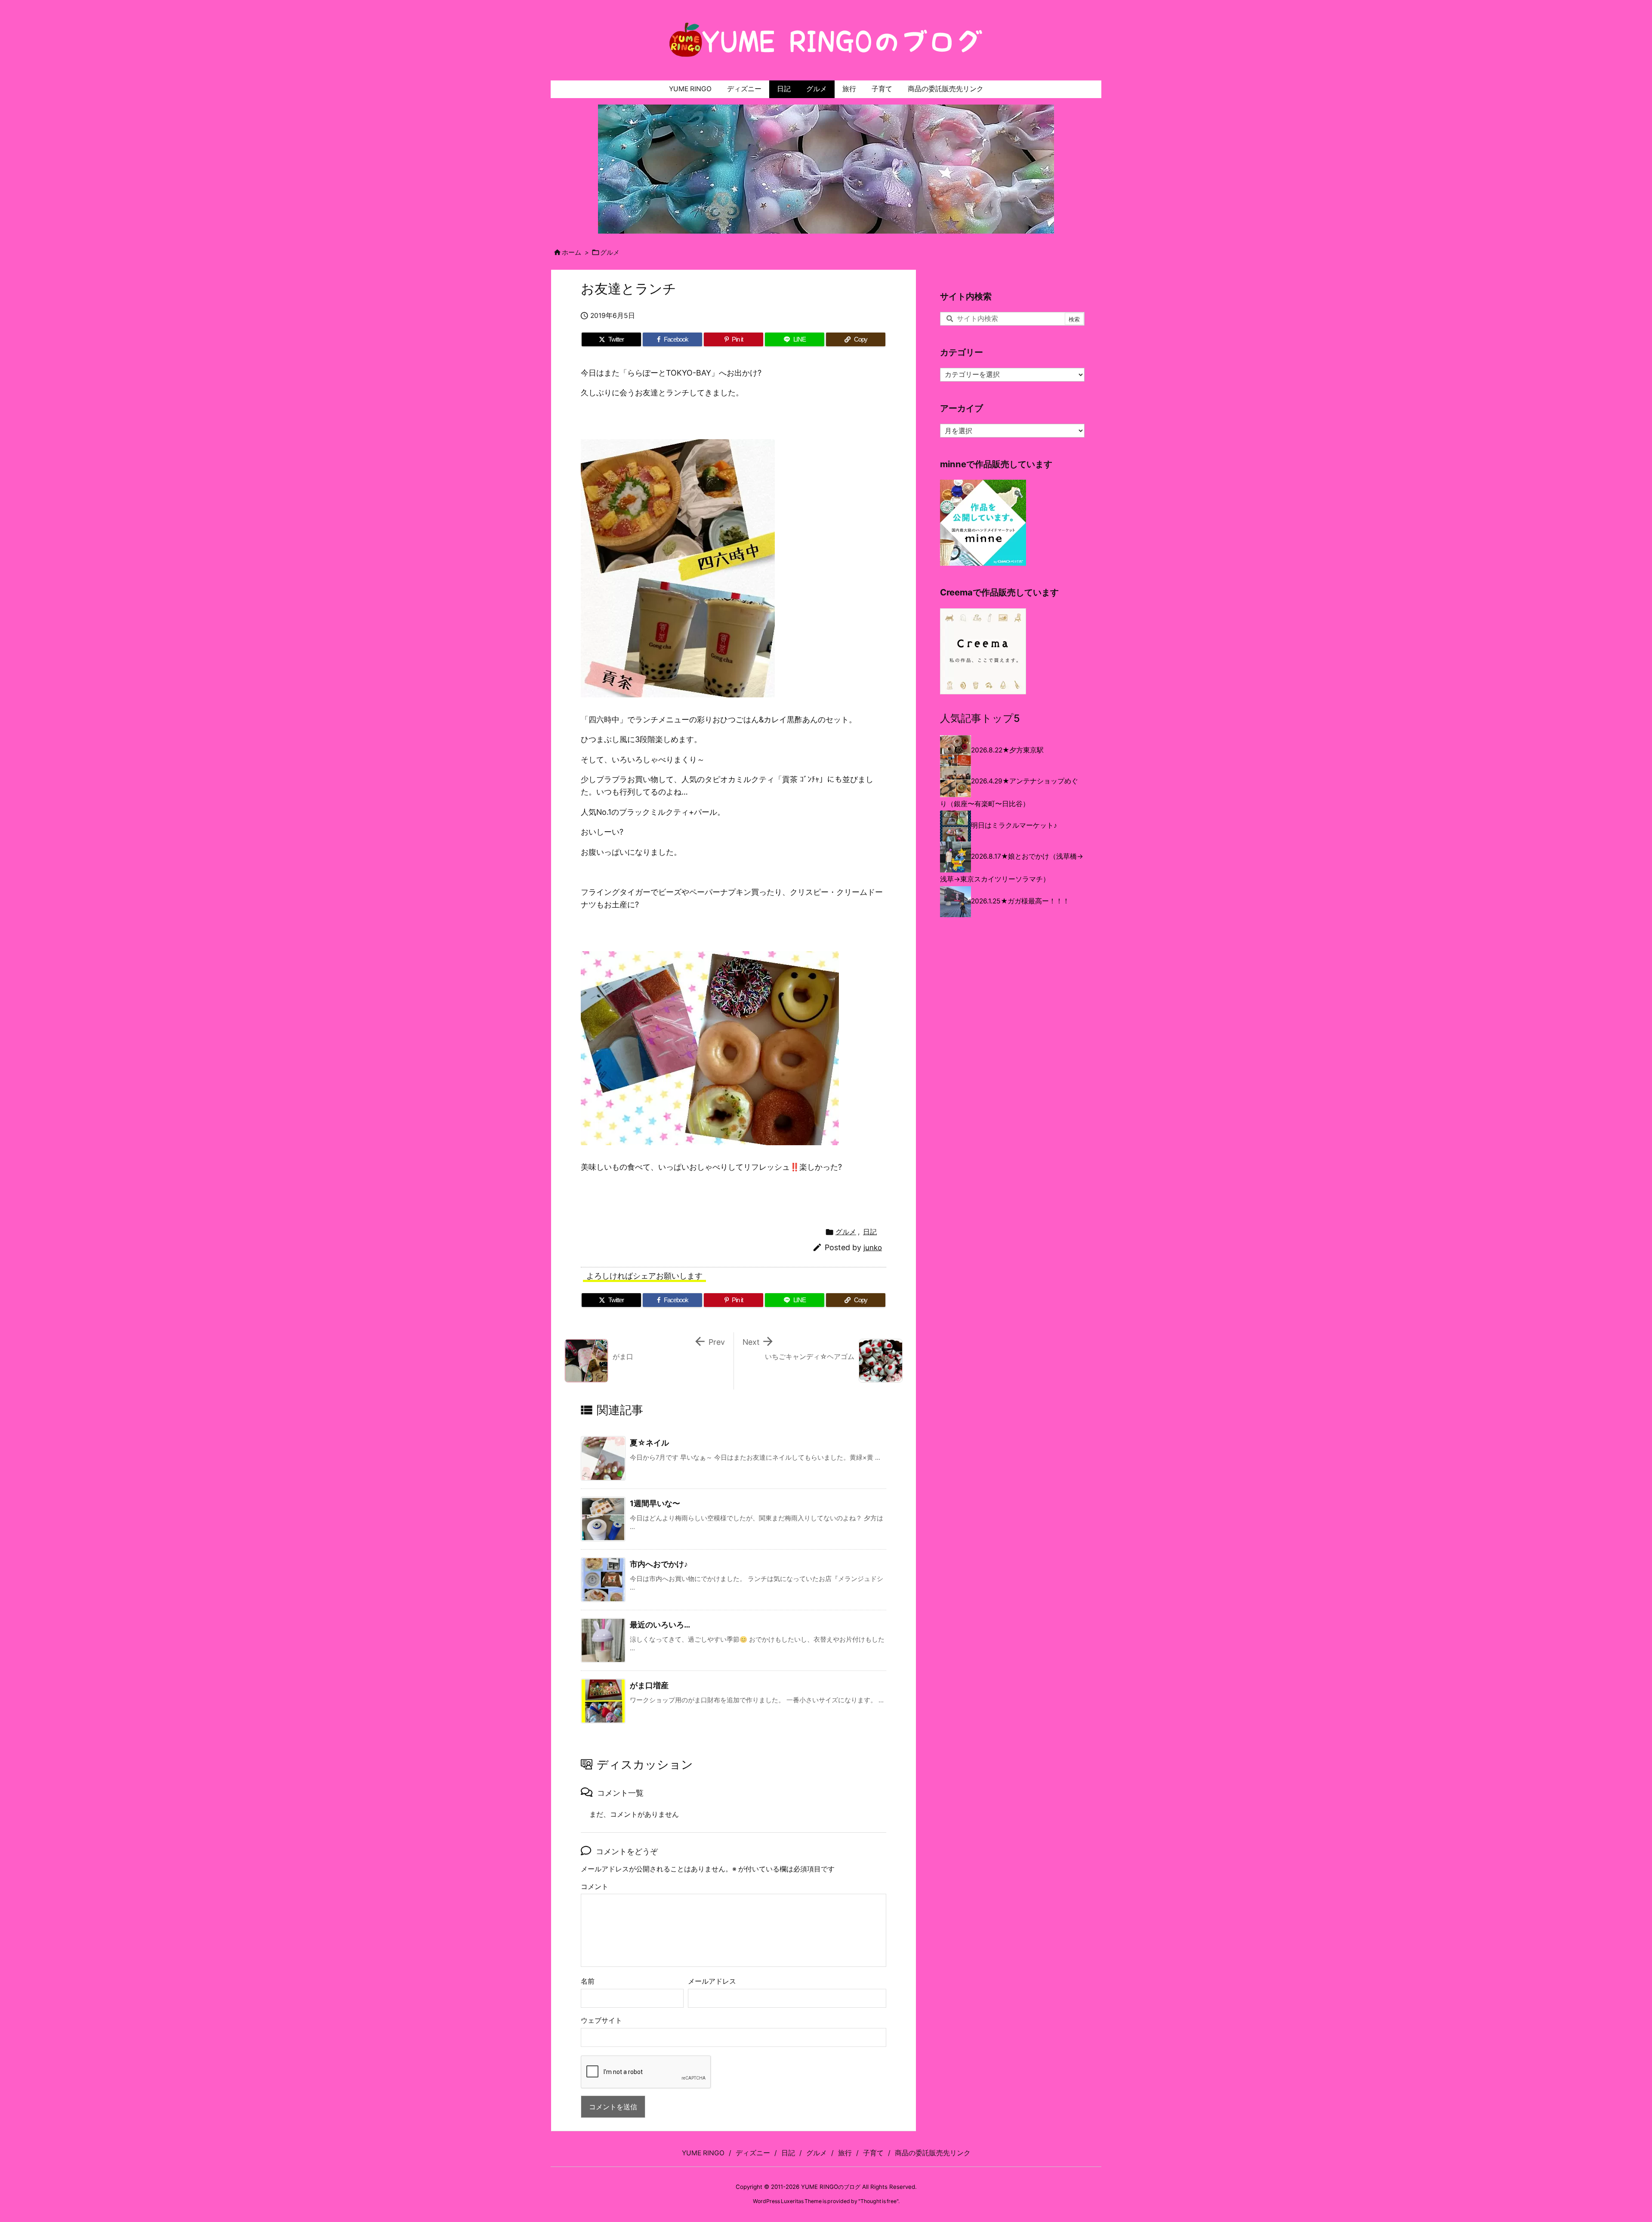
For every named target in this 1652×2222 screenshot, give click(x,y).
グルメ (610, 253)
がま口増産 (649, 1685)
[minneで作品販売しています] (983, 522)
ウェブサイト (601, 2020)
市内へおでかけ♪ (659, 1564)
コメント (595, 1887)
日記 (870, 1232)
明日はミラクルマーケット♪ (1014, 825)
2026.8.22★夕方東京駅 (1007, 750)
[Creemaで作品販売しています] (983, 651)
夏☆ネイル (649, 1443)
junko (873, 1248)
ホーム (572, 253)
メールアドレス (712, 1981)
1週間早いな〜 (655, 1503)
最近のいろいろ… (660, 1625)
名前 (588, 1981)
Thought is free (878, 2201)
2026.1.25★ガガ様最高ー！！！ (1020, 901)
